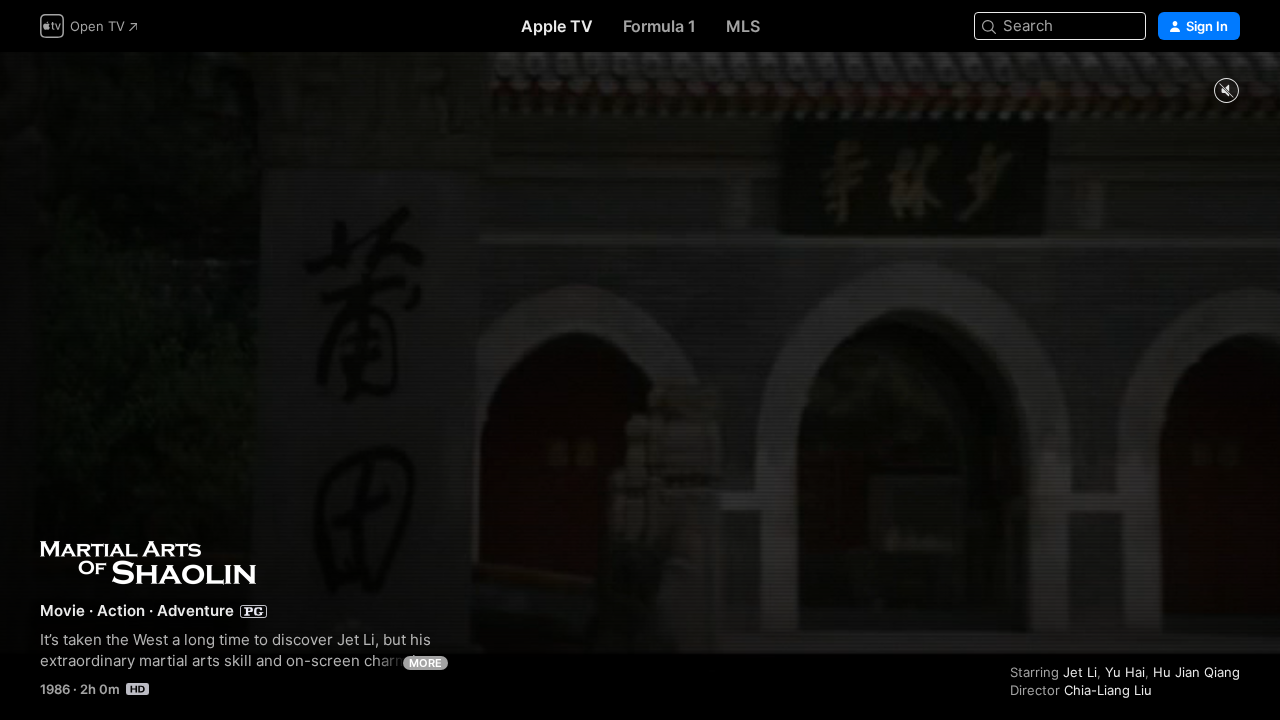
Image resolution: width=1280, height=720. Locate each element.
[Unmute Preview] (1226, 91)
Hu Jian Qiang (1196, 672)
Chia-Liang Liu (1108, 690)
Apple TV (557, 26)
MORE (425, 663)
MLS (743, 26)
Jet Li (1080, 672)
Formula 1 (659, 26)
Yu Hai (1125, 672)
